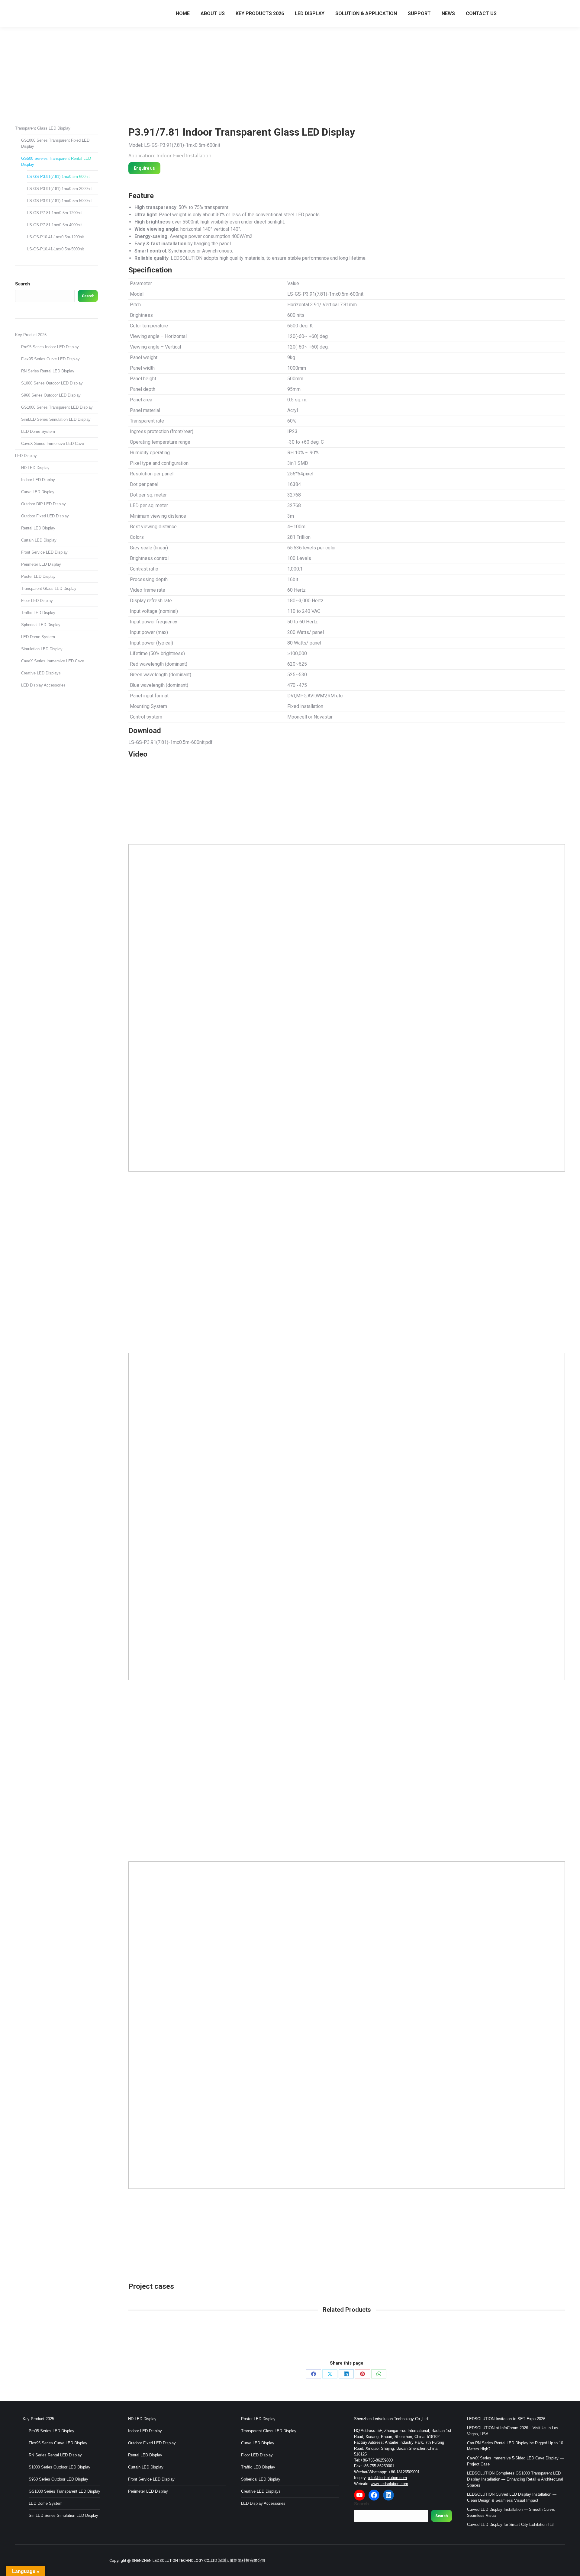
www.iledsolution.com (389, 2484)
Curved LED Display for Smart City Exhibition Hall (511, 2525)
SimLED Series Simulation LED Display (56, 419)
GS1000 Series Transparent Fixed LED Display (55, 143)
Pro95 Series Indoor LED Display (50, 347)
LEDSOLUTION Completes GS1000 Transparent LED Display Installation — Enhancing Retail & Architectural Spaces (515, 2479)
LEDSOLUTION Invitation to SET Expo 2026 (506, 2419)
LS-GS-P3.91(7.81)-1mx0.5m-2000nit (60, 189)
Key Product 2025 (31, 335)
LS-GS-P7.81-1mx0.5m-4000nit (55, 225)
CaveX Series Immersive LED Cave (53, 444)
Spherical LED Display (41, 625)
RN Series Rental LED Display (48, 371)
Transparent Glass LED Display (43, 128)
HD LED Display (35, 468)
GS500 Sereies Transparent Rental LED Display (56, 161)
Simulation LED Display (42, 649)
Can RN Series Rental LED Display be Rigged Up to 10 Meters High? (515, 2446)
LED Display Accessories (43, 685)
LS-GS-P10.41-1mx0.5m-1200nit (56, 237)
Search (23, 284)
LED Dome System (38, 431)
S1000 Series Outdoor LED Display (52, 383)
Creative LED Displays (41, 673)
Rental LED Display (38, 528)
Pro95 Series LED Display (52, 2431)
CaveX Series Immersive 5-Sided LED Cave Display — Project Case (515, 2461)
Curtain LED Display (39, 540)
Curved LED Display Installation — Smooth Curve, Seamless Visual (511, 2512)
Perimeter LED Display (41, 564)
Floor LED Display (37, 601)
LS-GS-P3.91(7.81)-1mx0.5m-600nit (58, 177)
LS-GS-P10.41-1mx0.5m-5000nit (56, 249)
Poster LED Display (38, 576)
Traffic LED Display (38, 613)
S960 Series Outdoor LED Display (51, 395)
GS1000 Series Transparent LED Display (57, 407)
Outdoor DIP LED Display (43, 504)
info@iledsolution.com (388, 2478)
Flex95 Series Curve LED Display (50, 359)
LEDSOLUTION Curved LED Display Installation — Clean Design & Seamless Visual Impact (512, 2497)
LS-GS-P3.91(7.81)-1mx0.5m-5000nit (60, 201)
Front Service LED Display (44, 552)
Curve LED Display (38, 492)
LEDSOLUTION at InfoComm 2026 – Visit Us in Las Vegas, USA (513, 2431)
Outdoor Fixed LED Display (45, 516)
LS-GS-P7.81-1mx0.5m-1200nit (55, 213)
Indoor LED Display (38, 480)
